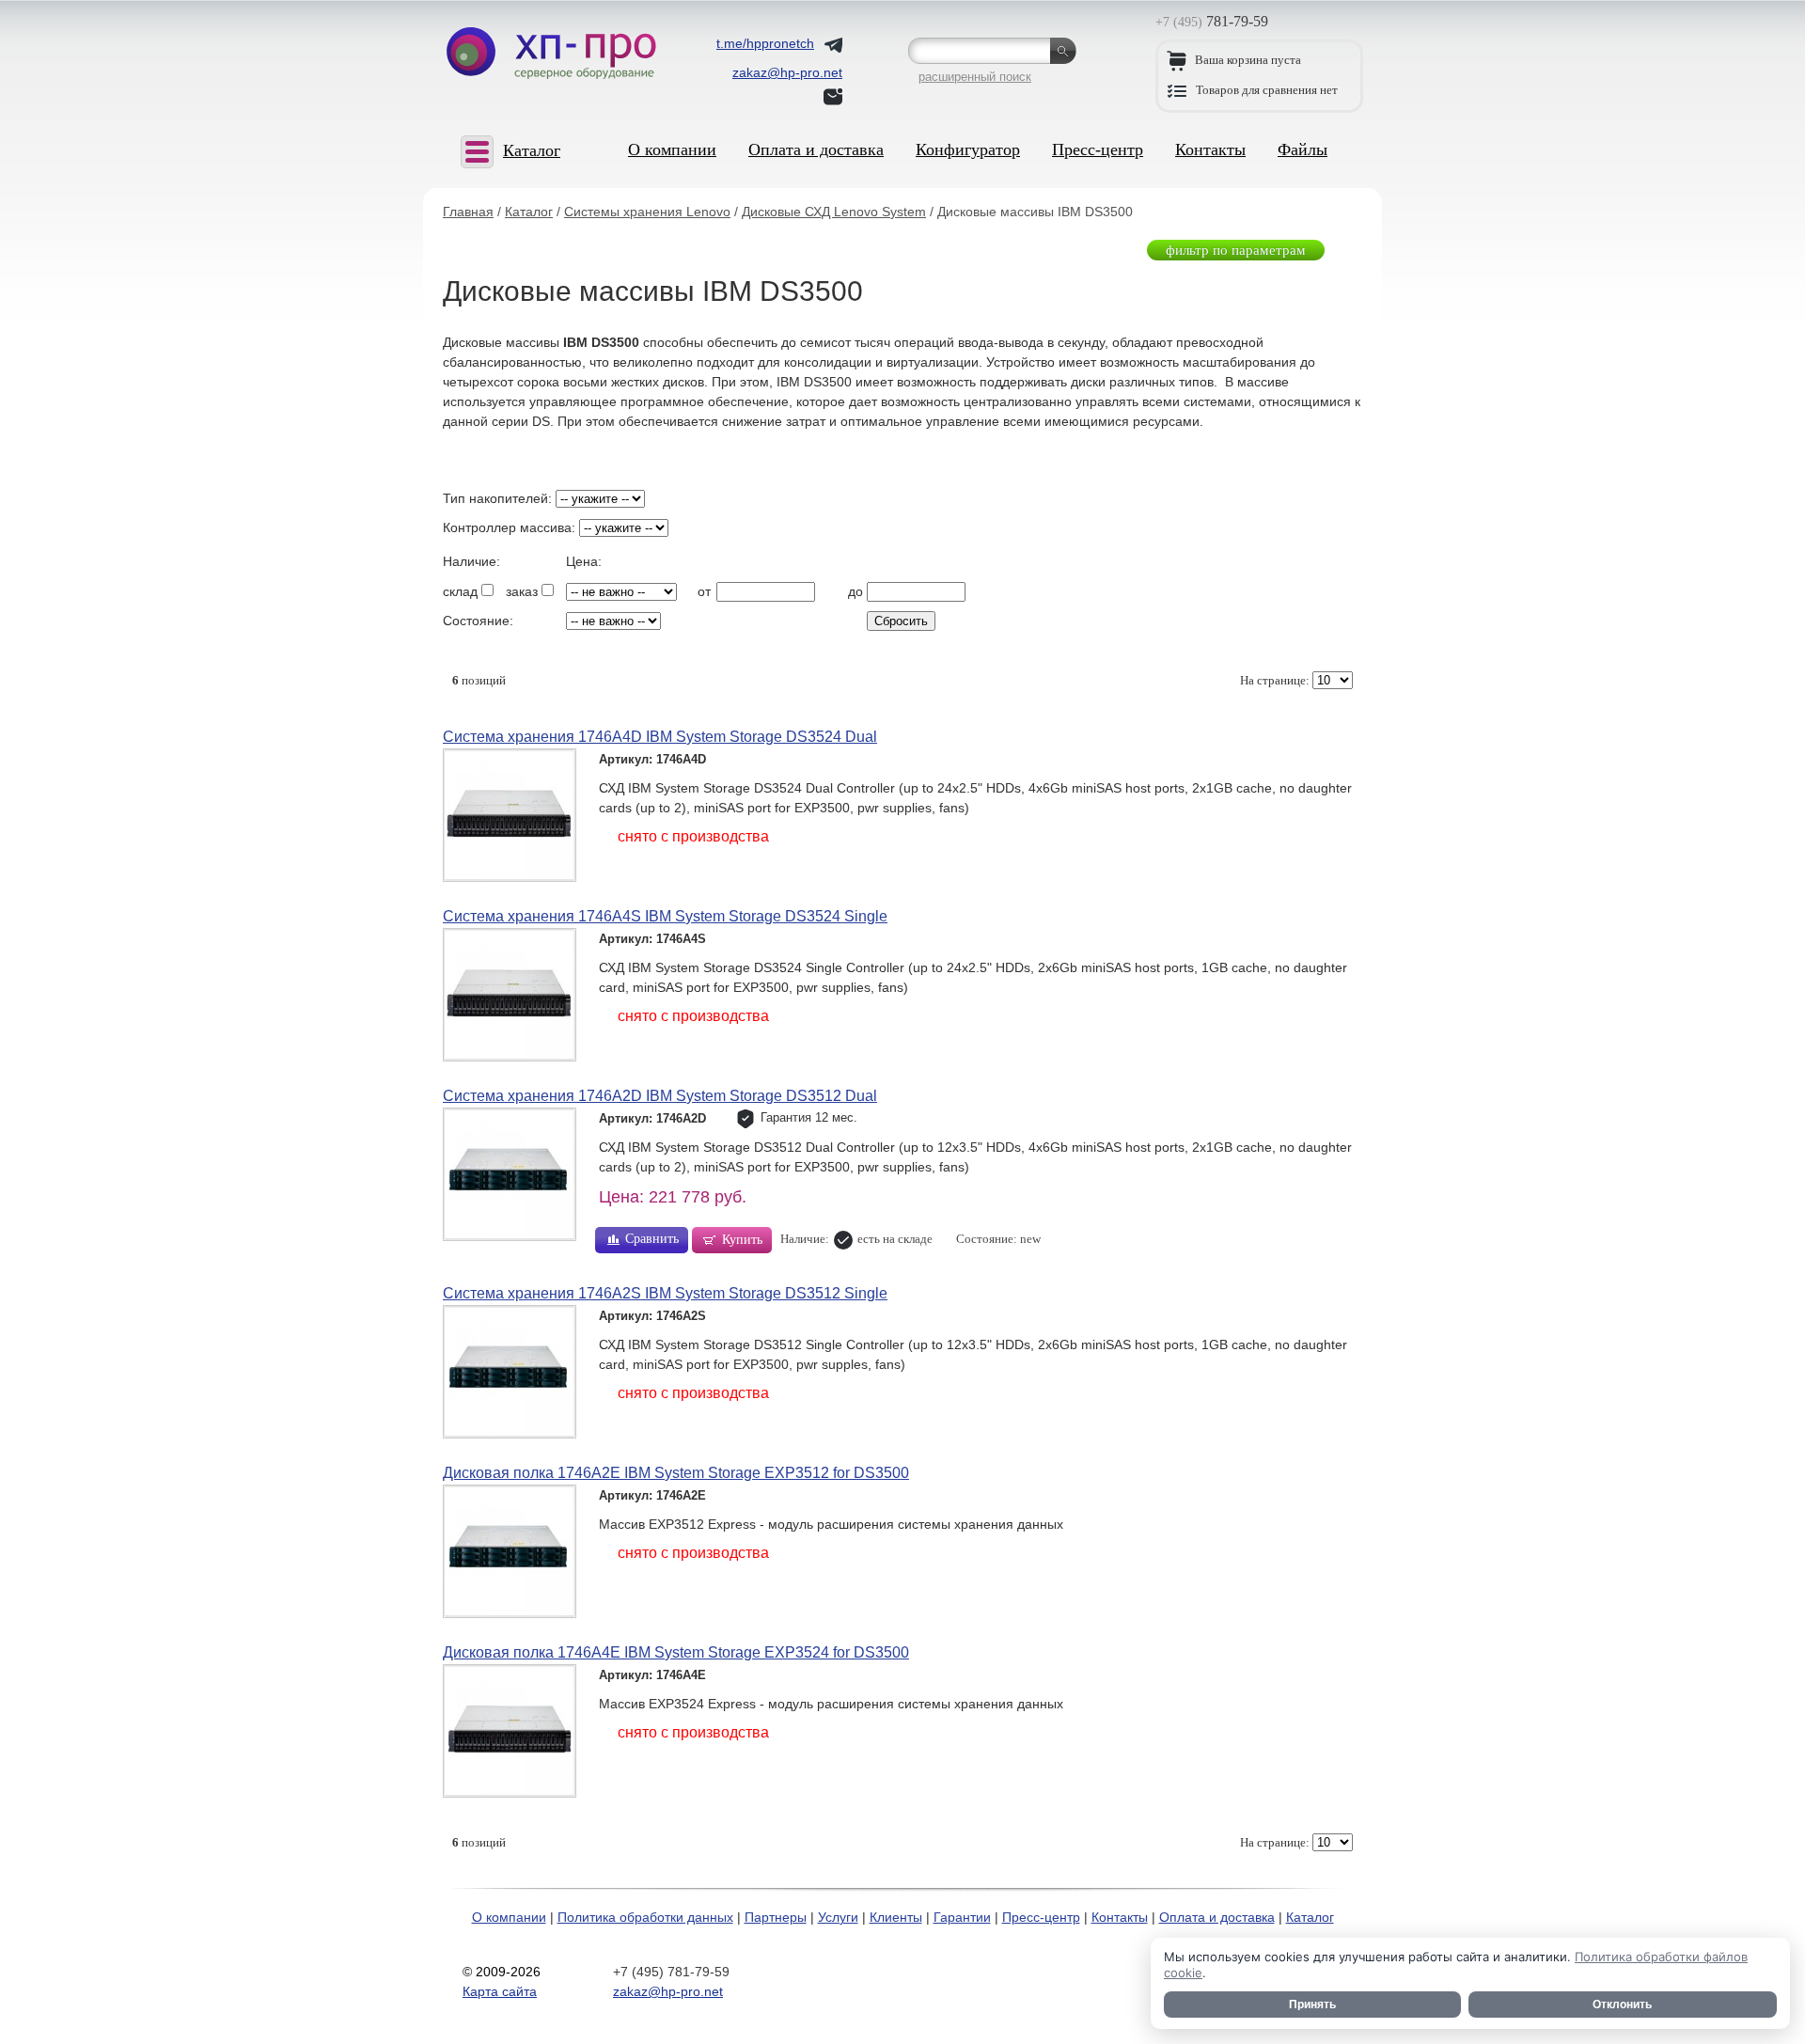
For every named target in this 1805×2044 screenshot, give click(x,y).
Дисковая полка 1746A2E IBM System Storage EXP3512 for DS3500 (676, 1473)
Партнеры (776, 1917)
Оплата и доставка (816, 149)
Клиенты (896, 1917)
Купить (742, 1240)
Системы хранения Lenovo (647, 212)
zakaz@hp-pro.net (668, 1991)
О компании (672, 149)
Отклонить (1622, 2005)
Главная (468, 212)
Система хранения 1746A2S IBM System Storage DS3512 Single (665, 1293)
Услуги (838, 1917)
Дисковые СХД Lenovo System (834, 212)
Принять (1312, 2005)
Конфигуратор (968, 149)
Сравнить (652, 1239)
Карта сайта (500, 1991)
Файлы (1303, 149)
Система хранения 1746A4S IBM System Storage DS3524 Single (665, 916)
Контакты (1210, 149)
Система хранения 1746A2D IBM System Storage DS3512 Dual (660, 1096)
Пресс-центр (1098, 149)
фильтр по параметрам (1236, 250)
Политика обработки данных (645, 1917)
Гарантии (962, 1917)
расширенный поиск (975, 77)
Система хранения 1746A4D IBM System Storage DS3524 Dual (660, 737)
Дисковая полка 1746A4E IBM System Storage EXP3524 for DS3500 (676, 1652)
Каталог (529, 212)
